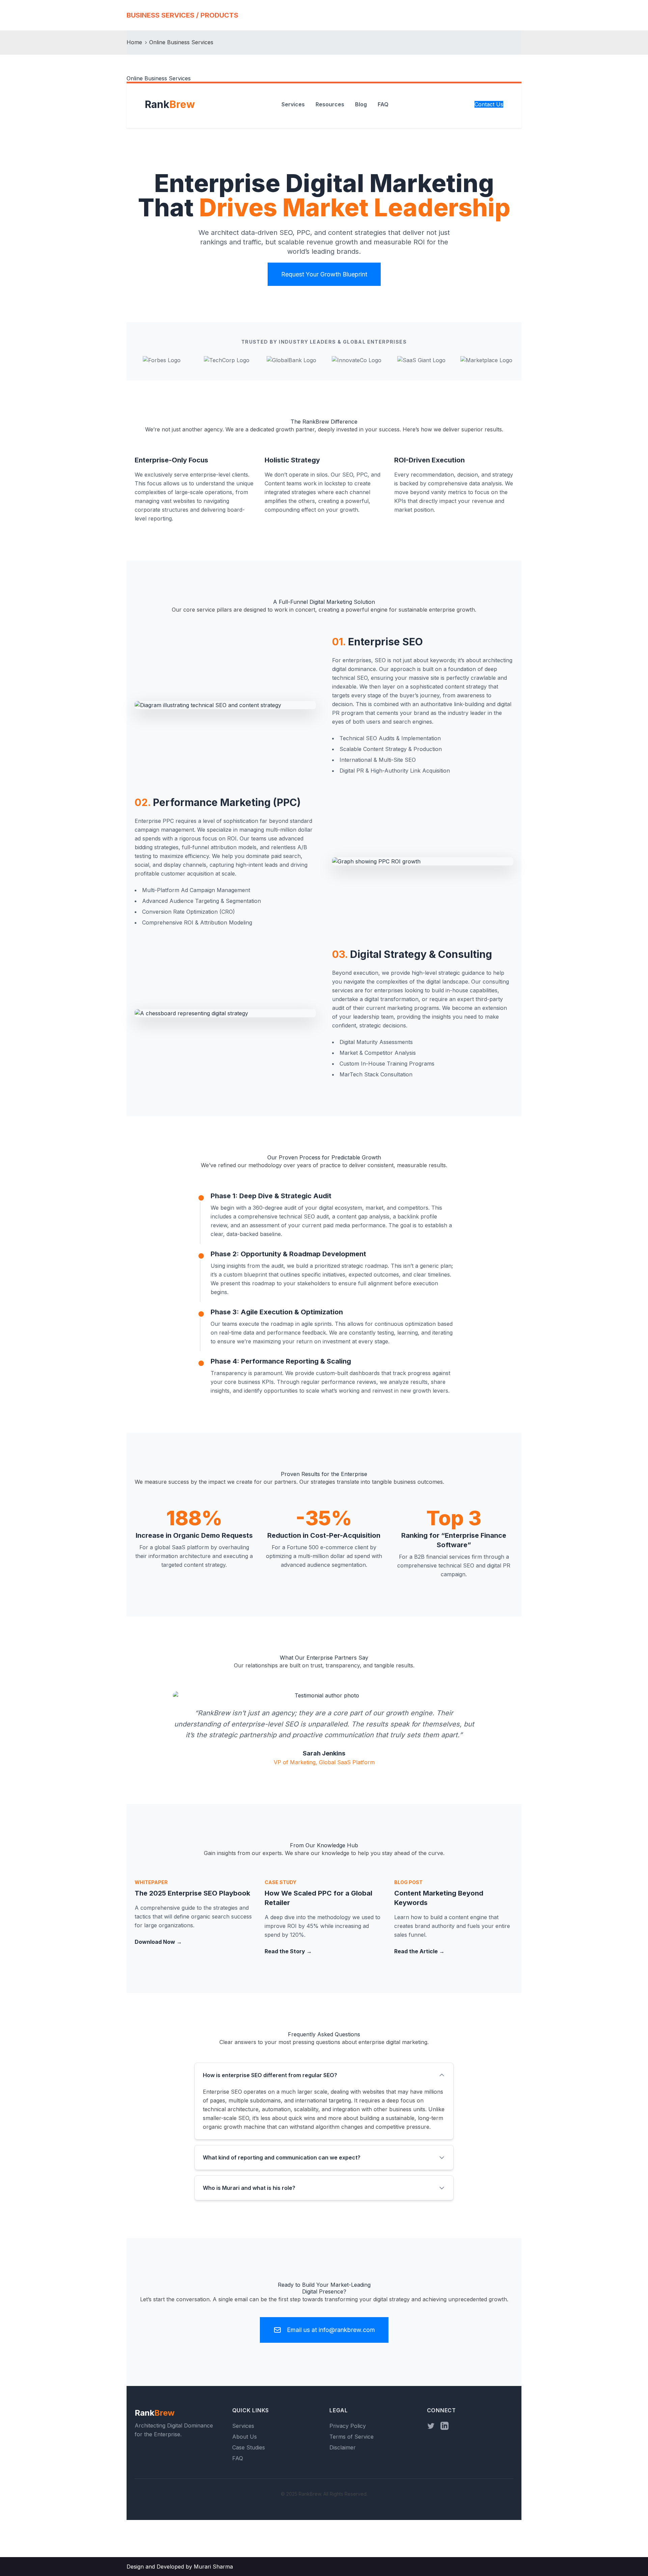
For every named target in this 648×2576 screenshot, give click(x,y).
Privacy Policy (348, 2426)
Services (293, 104)
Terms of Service (352, 2437)
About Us (245, 2437)
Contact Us (489, 104)
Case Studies (249, 2447)
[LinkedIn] (444, 2426)
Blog (361, 104)
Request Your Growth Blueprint (324, 274)
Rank (170, 104)
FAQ (383, 104)
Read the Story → (288, 1951)
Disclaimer (343, 2447)
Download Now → (158, 1942)
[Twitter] (431, 2426)
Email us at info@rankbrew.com (331, 2330)
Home (134, 42)
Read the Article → (419, 1951)
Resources (330, 104)
